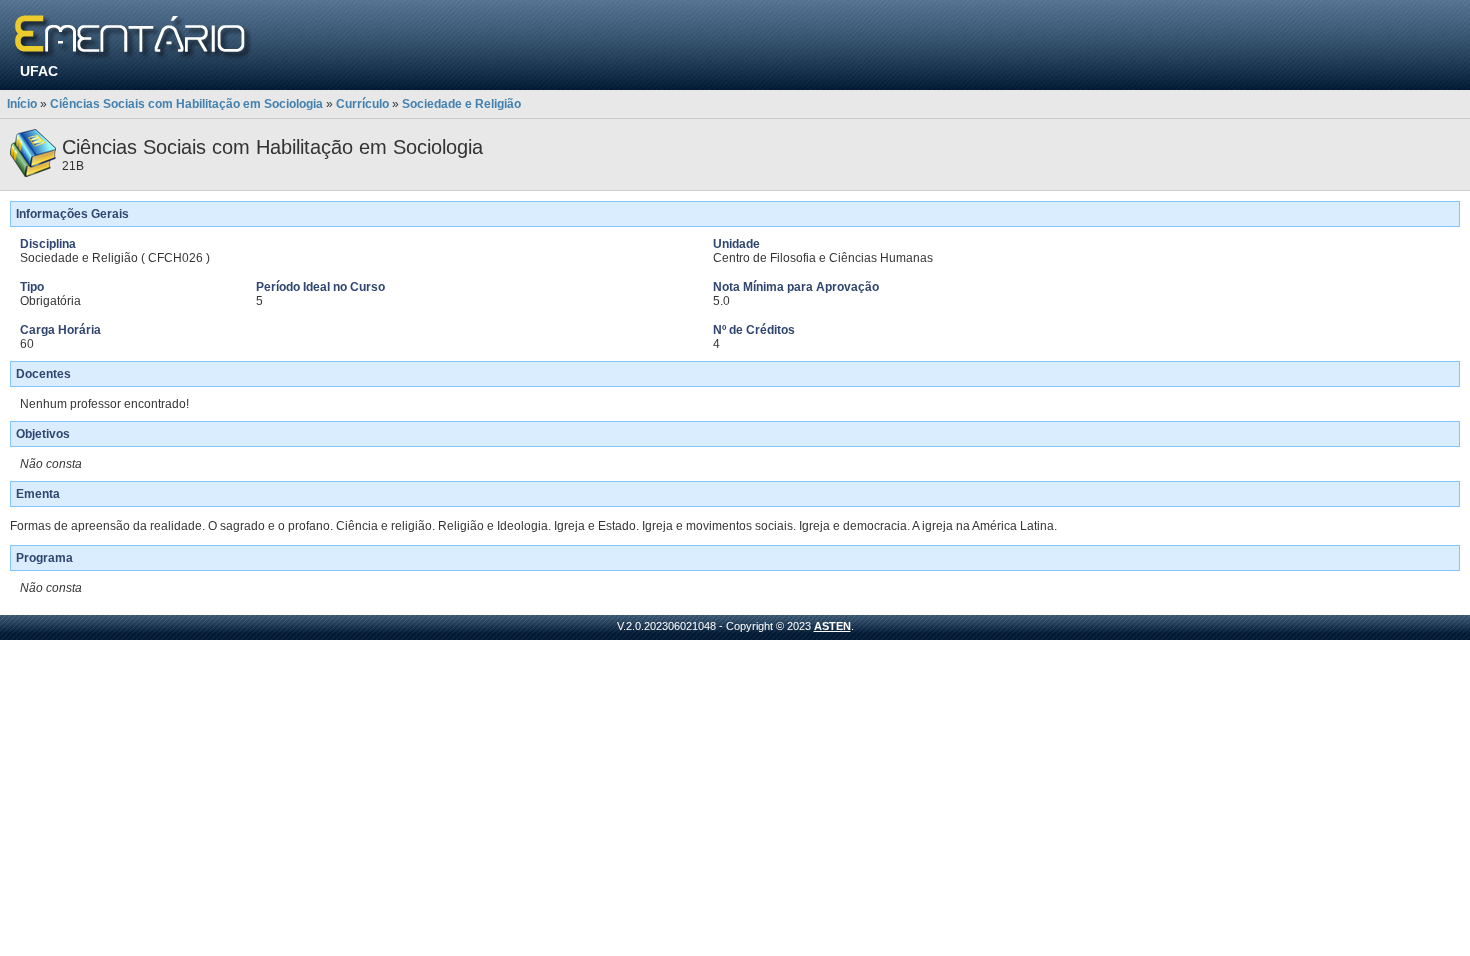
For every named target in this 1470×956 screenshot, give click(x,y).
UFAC (39, 71)
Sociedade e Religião (461, 104)
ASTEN (832, 626)
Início (22, 104)
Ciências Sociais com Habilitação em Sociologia (186, 104)
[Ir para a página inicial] (133, 37)
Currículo (362, 104)
